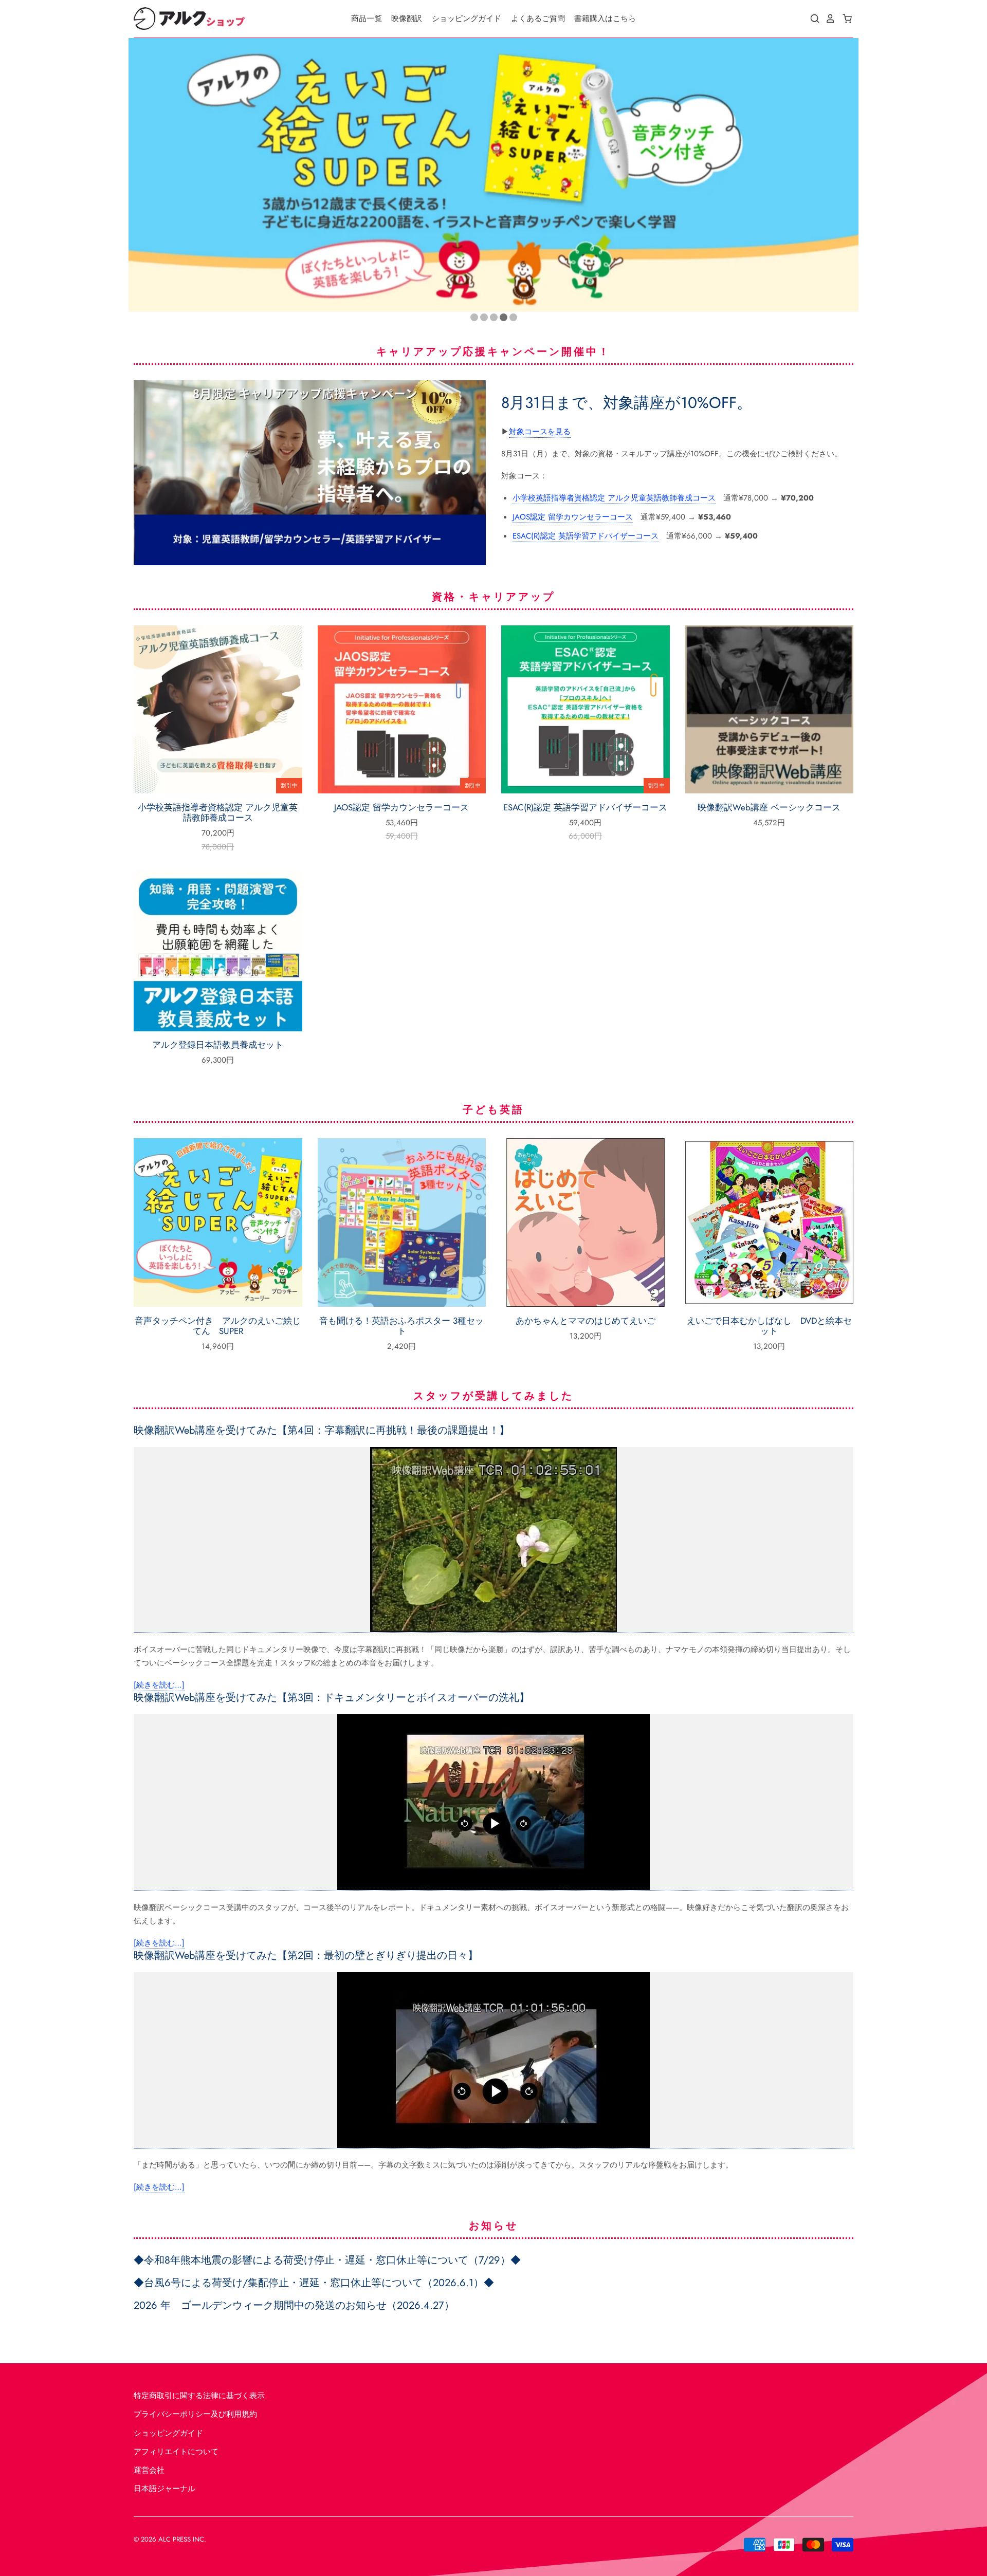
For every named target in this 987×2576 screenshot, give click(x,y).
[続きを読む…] (159, 1685)
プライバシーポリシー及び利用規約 (195, 2414)
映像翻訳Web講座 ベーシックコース (769, 807)
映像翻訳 (407, 18)
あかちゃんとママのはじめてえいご (586, 1321)
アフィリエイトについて (176, 2452)
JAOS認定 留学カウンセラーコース (573, 517)
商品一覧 (367, 18)
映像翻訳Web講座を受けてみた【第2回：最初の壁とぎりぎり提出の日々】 (306, 1956)
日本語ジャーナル (164, 2489)
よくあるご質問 (538, 18)
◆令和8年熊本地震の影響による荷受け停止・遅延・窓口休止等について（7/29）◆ (327, 2260)
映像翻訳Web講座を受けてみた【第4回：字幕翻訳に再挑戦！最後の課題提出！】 (322, 1430)
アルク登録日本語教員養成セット (218, 1045)
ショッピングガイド (467, 18)
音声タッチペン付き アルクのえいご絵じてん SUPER (218, 1326)
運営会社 (149, 2470)
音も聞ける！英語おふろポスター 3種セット (401, 1326)
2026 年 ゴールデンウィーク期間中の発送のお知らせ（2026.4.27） (294, 2305)
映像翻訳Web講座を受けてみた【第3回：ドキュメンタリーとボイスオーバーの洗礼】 (332, 1698)
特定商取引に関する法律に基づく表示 (199, 2396)
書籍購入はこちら (605, 18)
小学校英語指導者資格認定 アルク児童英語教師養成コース (614, 498)
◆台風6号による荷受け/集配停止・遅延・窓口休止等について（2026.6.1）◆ (314, 2283)
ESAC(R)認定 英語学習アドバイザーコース (586, 536)
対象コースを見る (540, 432)
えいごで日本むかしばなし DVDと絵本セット (769, 1326)
